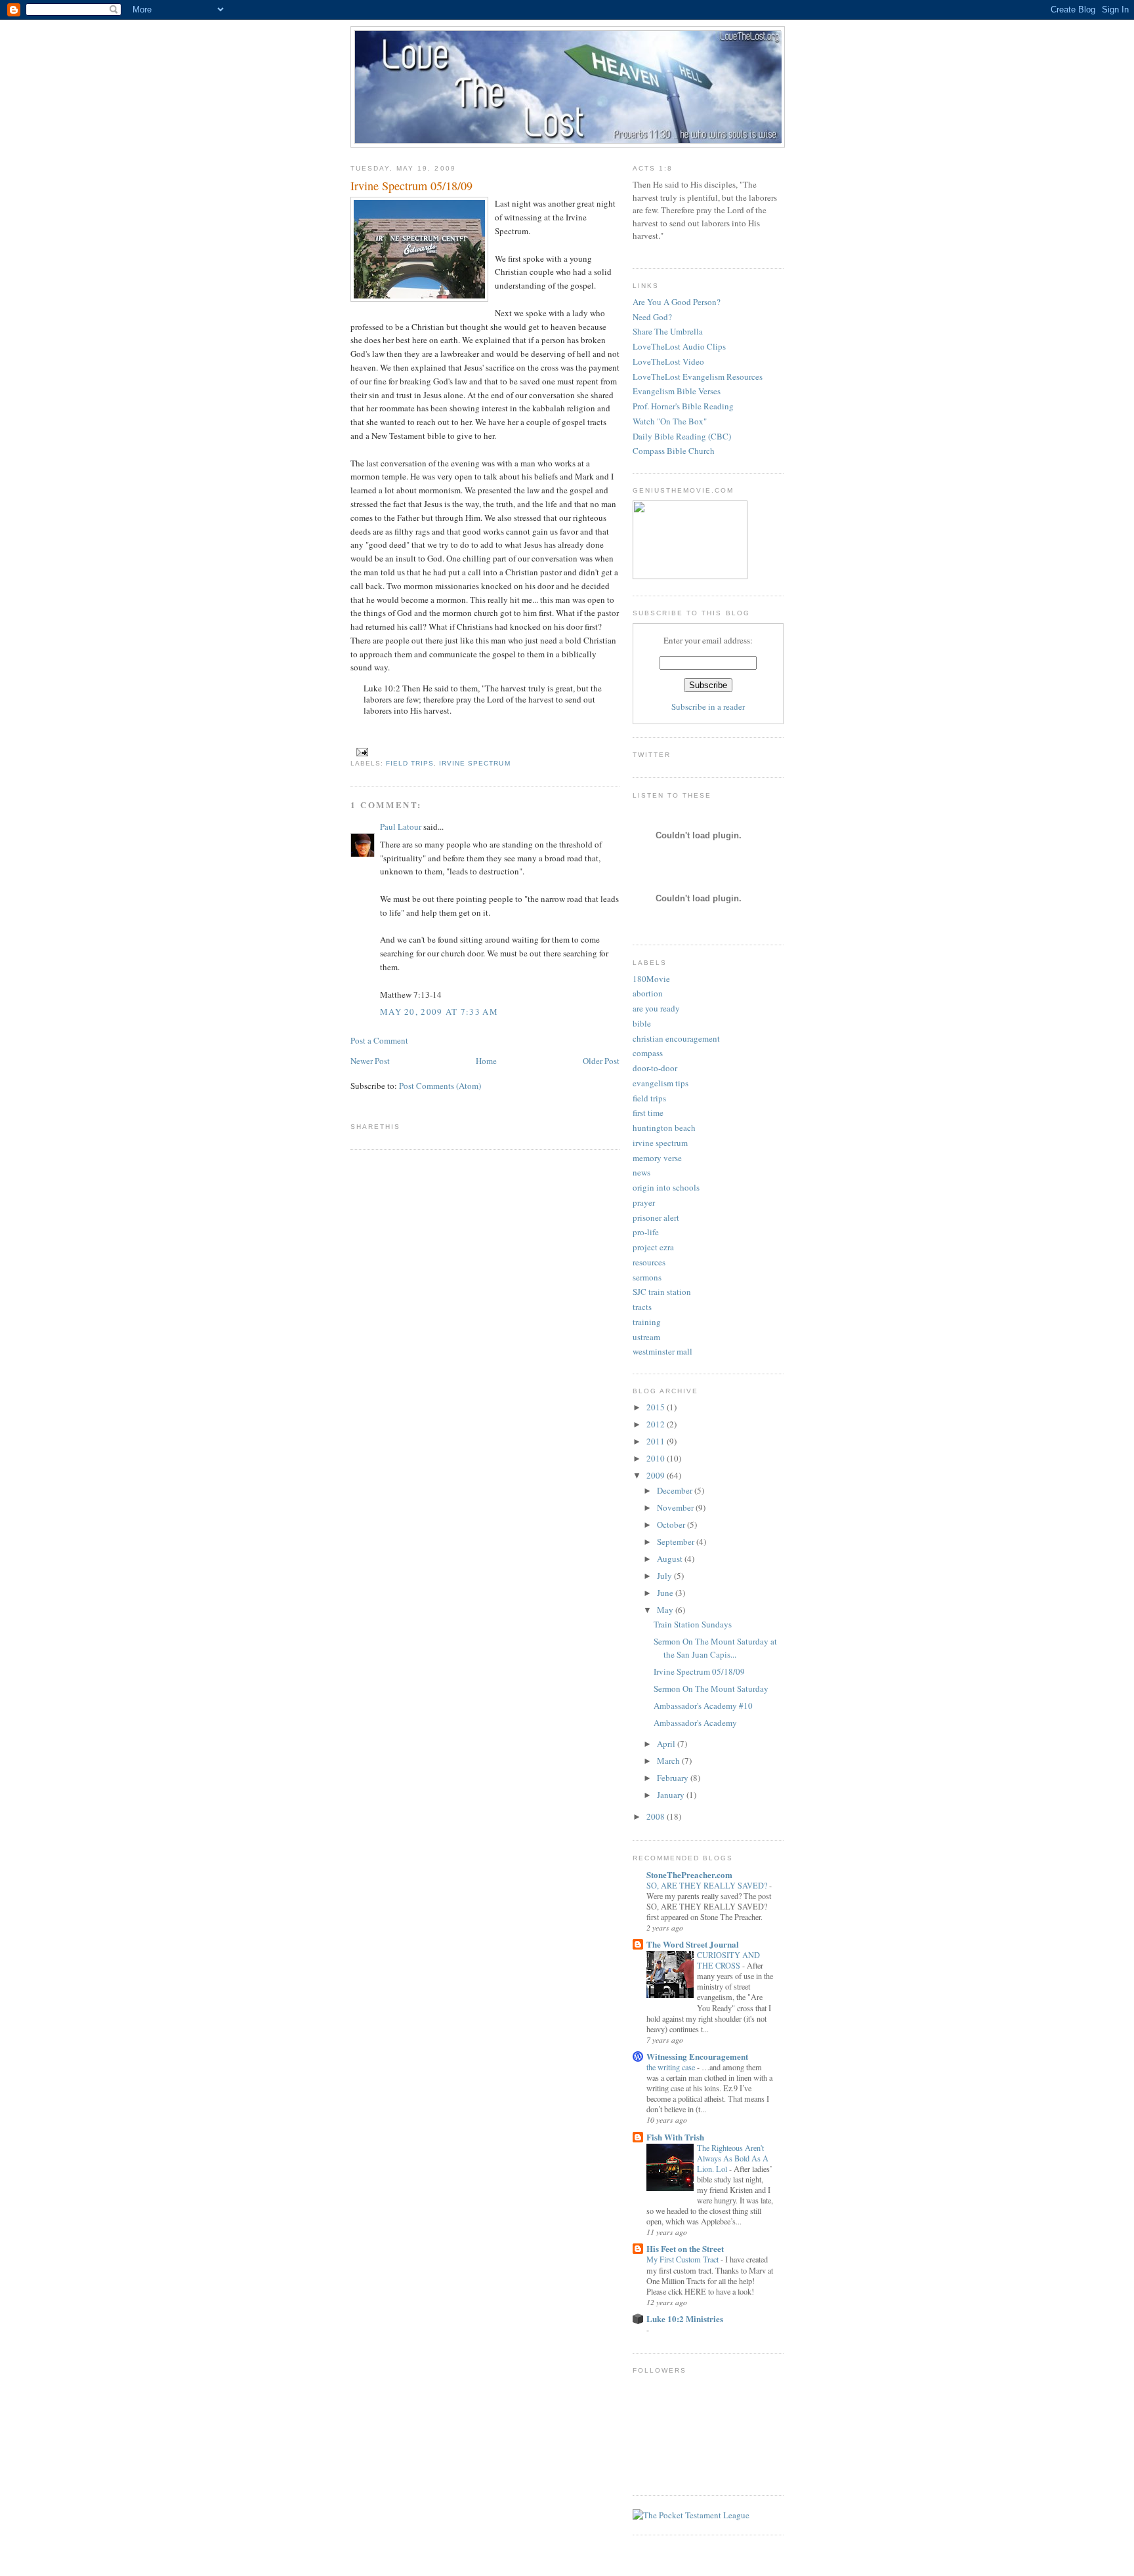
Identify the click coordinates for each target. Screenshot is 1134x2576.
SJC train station (662, 1292)
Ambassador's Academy (695, 1723)
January (672, 1795)
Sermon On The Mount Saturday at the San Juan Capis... (715, 1648)
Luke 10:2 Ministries (685, 2319)
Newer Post (370, 1061)
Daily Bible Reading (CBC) (682, 436)
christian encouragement (676, 1038)
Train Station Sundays (693, 1624)
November (676, 1507)
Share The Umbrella (668, 331)
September (677, 1542)
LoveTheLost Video (668, 361)
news (641, 1172)
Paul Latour (401, 827)
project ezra (653, 1247)
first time (648, 1113)
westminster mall (662, 1351)
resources (649, 1262)
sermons (647, 1277)
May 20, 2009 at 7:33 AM (439, 1012)
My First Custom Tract (683, 2259)
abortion (648, 993)
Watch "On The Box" (670, 421)
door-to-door (655, 1068)
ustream (646, 1337)
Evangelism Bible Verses (677, 391)
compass (648, 1053)
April (667, 1744)
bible (642, 1023)
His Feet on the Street (685, 2248)
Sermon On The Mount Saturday (711, 1688)
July (665, 1576)
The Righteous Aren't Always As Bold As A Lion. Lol (733, 2158)
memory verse (657, 1158)
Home (486, 1061)
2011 (657, 1441)
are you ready (656, 1008)
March (669, 1761)
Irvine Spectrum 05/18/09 (411, 186)
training (647, 1322)
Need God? (652, 317)
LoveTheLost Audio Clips (679, 346)
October (672, 1524)
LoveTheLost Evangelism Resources (698, 377)
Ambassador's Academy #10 (703, 1706)
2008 (657, 1816)
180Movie (651, 979)
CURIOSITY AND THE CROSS (728, 1960)
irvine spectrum (474, 763)
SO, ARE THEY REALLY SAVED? (708, 1885)
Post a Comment (379, 1040)
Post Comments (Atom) (440, 1086)
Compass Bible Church (674, 451)
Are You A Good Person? (677, 302)
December (676, 1490)
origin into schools (666, 1187)
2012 (657, 1424)
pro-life (646, 1232)
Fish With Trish (675, 2137)
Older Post (601, 1061)
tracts (642, 1307)
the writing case (672, 2067)
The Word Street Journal (693, 1944)
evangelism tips (661, 1083)
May (666, 1610)
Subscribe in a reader (708, 706)
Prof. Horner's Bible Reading (683, 406)
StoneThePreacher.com (689, 1874)
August (671, 1559)
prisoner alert (656, 1217)
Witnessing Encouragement (697, 2056)
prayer (644, 1202)
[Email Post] (361, 751)
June (666, 1593)
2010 (657, 1458)
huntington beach (664, 1128)
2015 (657, 1407)
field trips (410, 763)
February (674, 1778)
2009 (657, 1475)
